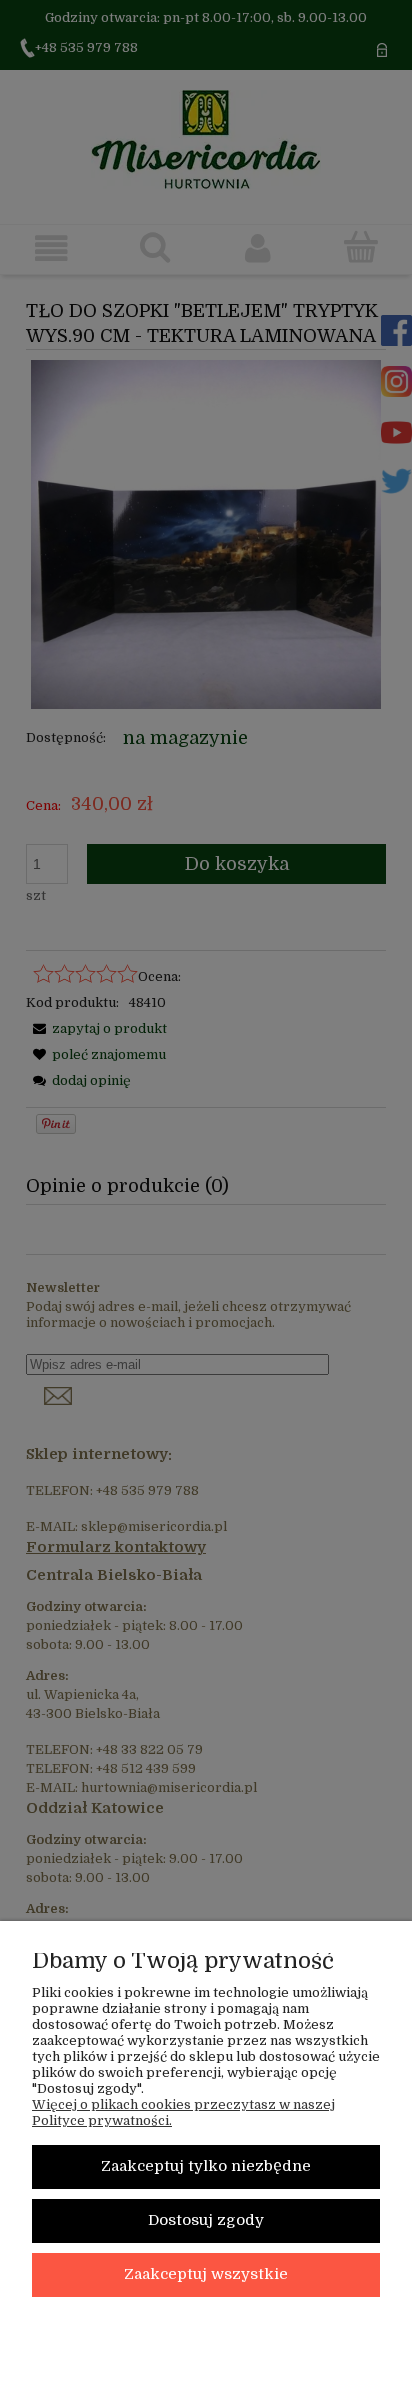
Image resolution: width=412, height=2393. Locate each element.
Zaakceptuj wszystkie (206, 2274)
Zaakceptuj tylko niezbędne (206, 2166)
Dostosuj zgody (206, 2220)
